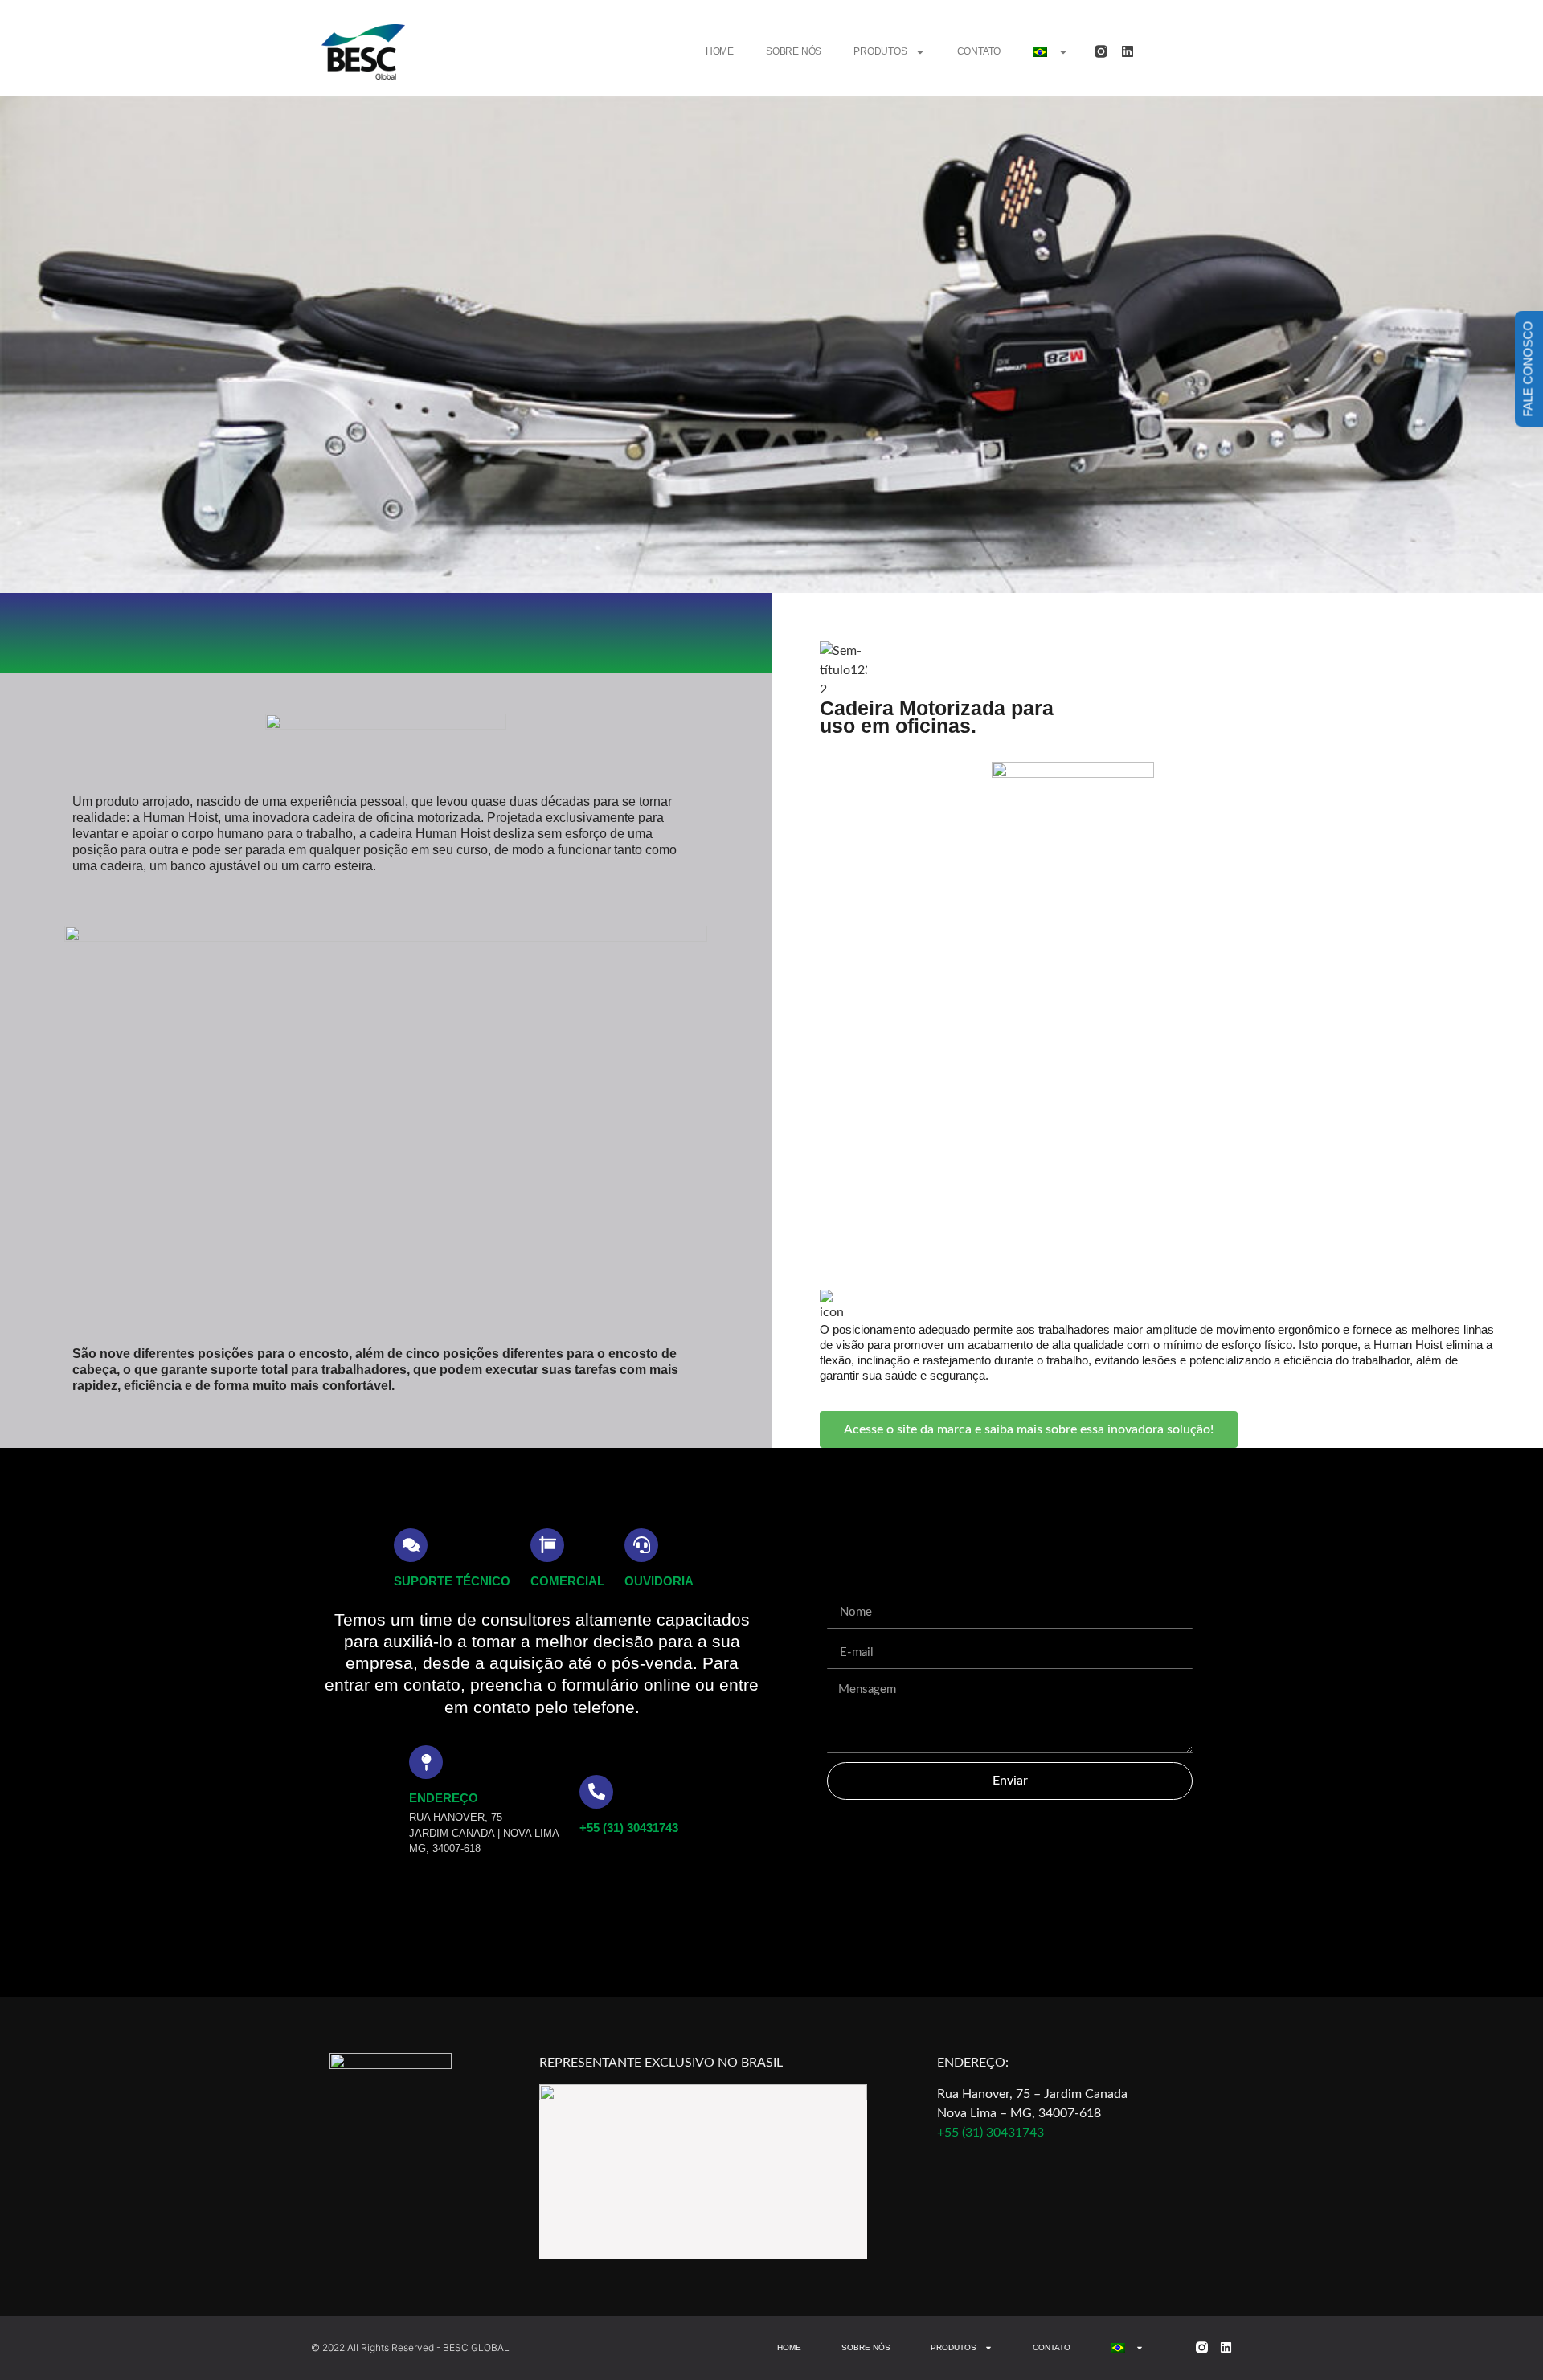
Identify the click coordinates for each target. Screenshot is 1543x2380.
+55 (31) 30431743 (629, 1828)
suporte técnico (452, 1581)
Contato (979, 51)
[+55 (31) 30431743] (596, 1792)
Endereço (444, 1798)
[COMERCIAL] (547, 1545)
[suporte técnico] (411, 1545)
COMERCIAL (567, 1581)
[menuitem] (1050, 52)
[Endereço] (426, 1762)
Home (720, 51)
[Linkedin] (1128, 51)
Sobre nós (794, 51)
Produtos (880, 51)
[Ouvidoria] (641, 1545)
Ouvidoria (659, 1581)
